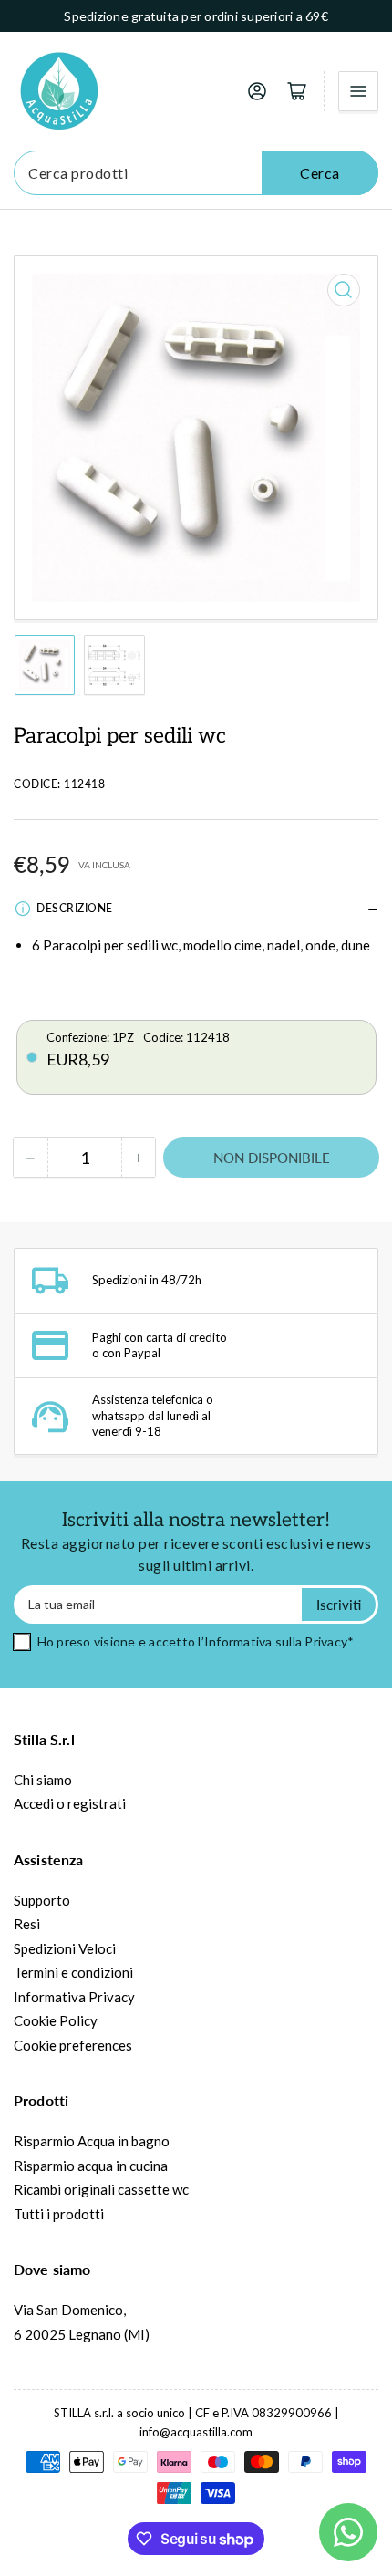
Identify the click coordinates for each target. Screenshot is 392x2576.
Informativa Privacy (74, 1997)
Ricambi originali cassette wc (101, 2189)
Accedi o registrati (70, 1803)
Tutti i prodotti (59, 2214)
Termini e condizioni (73, 1972)
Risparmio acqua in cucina (91, 2166)
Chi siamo (43, 1780)
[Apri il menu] (358, 91)
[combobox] (196, 173)
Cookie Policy (56, 2020)
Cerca (320, 173)
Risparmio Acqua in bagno (92, 2141)
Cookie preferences (73, 2045)
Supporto (42, 1900)
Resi (27, 1924)
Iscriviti (339, 1605)
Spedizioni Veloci (65, 1948)
